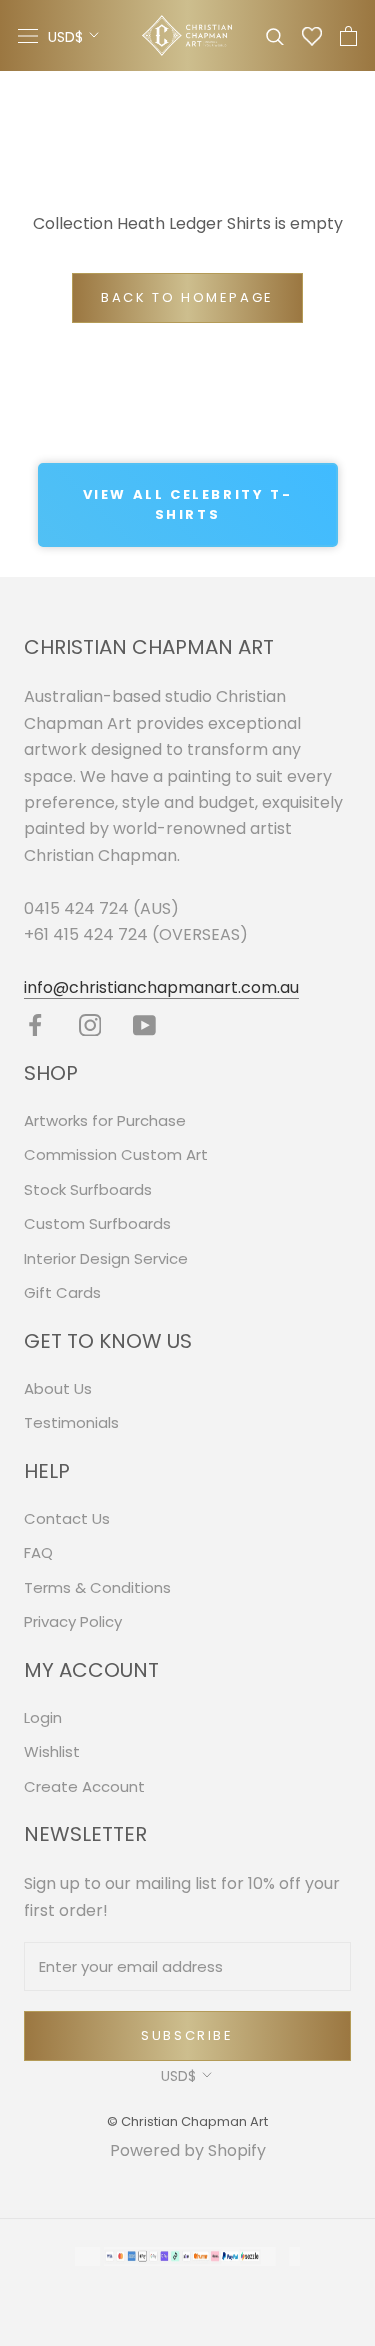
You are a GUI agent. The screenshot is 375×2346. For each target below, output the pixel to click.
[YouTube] (144, 1024)
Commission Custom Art (116, 1154)
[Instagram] (90, 1024)
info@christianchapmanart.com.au (161, 987)
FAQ (38, 1552)
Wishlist (52, 1751)
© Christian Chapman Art (187, 2121)
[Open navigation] (28, 36)
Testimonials (71, 1422)
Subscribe (187, 2035)
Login (43, 1717)
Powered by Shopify (188, 2150)
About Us (58, 1388)
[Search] (275, 35)
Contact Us (67, 1518)
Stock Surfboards (88, 1189)
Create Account (84, 1786)
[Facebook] (35, 1024)
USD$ (65, 37)
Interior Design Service (106, 1258)
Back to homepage (187, 297)
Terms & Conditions (97, 1587)
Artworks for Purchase (105, 1120)
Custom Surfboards (97, 1223)
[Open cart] (348, 36)
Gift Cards (62, 1292)
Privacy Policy (73, 1621)
